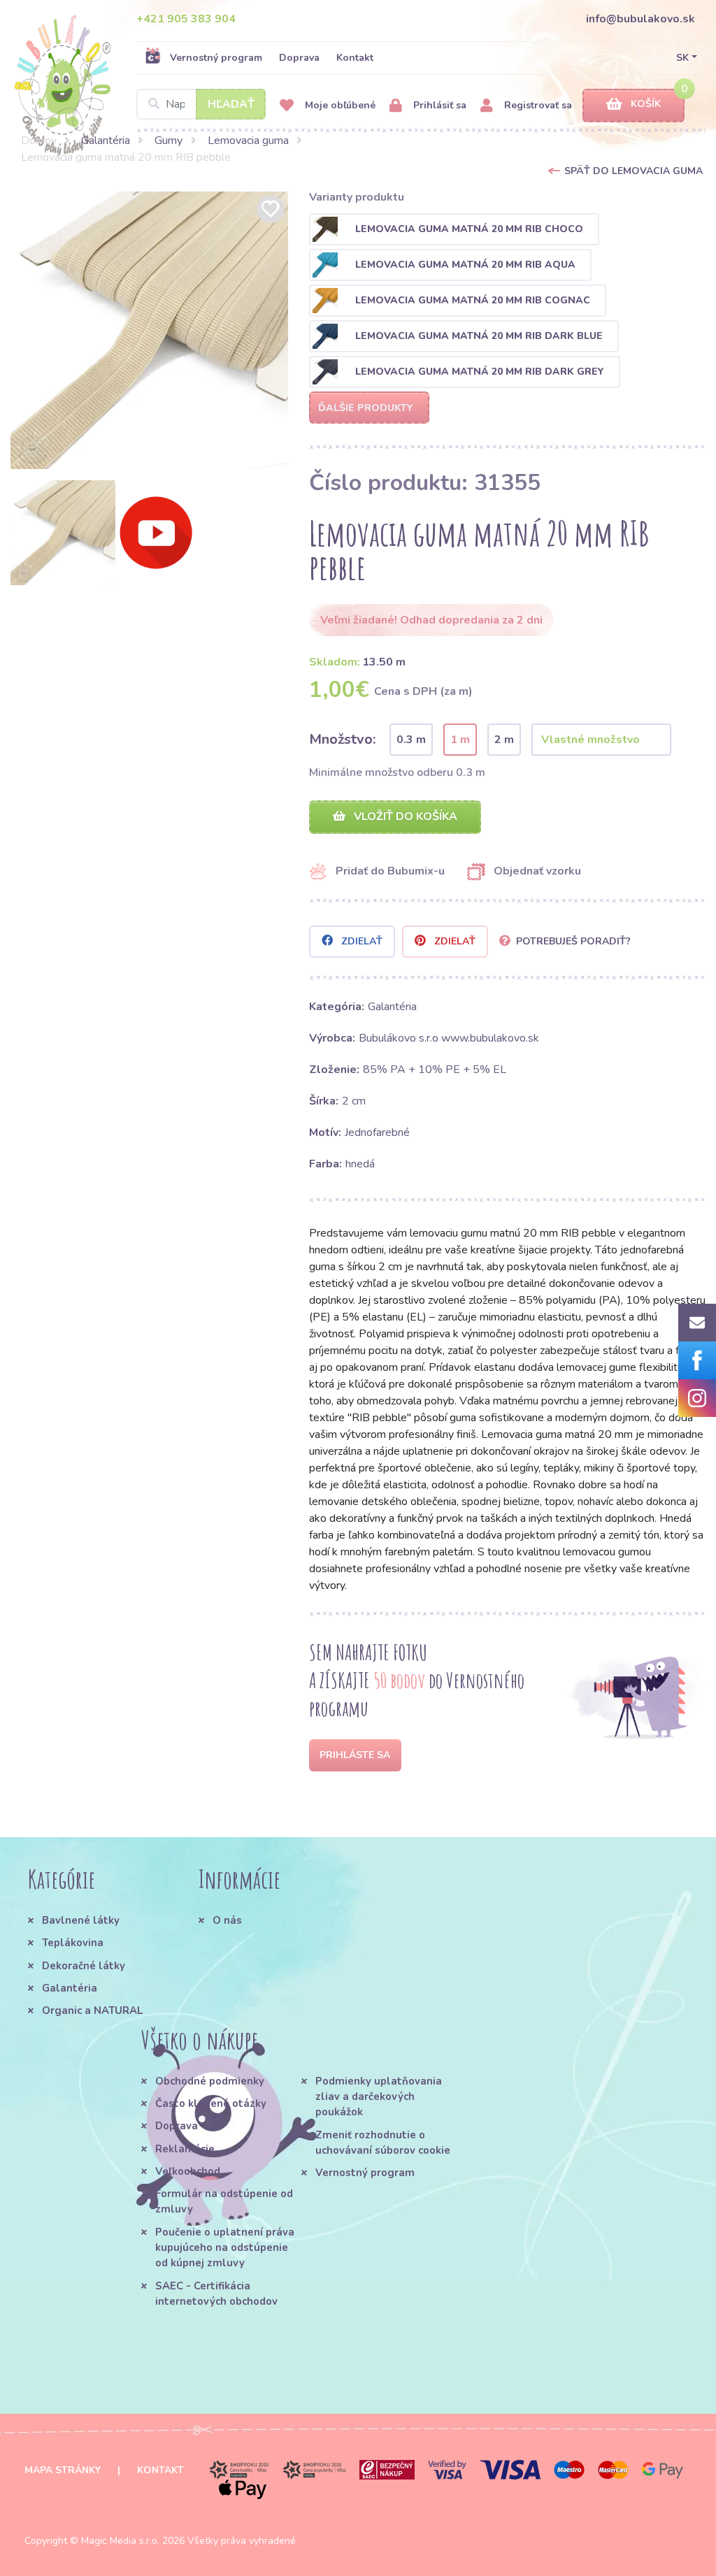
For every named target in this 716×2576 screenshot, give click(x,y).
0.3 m (411, 740)
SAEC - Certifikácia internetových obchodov (216, 2294)
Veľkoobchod (188, 2171)
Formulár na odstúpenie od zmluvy (224, 2201)
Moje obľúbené (339, 105)
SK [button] (682, 58)
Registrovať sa (537, 105)
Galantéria (106, 141)
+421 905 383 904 (186, 19)
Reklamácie (185, 2149)
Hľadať (231, 104)
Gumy (169, 141)
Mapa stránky (63, 2470)
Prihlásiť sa (438, 105)
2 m (504, 740)
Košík (646, 104)
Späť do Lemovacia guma (633, 171)
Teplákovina (73, 1943)
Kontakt (355, 58)
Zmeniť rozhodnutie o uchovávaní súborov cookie (383, 2143)
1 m (460, 740)
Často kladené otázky (211, 2103)
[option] (149, 330)
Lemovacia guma (248, 141)
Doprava (299, 58)
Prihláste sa (355, 1755)
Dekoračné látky (84, 1966)
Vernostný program (216, 58)
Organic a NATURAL (92, 2010)
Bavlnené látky (81, 1920)
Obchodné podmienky (210, 2081)
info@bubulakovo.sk (640, 19)
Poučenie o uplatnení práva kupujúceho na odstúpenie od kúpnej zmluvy (225, 2248)
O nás (227, 1920)
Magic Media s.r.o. (120, 2541)
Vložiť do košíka (404, 816)
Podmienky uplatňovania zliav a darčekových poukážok (379, 2097)
